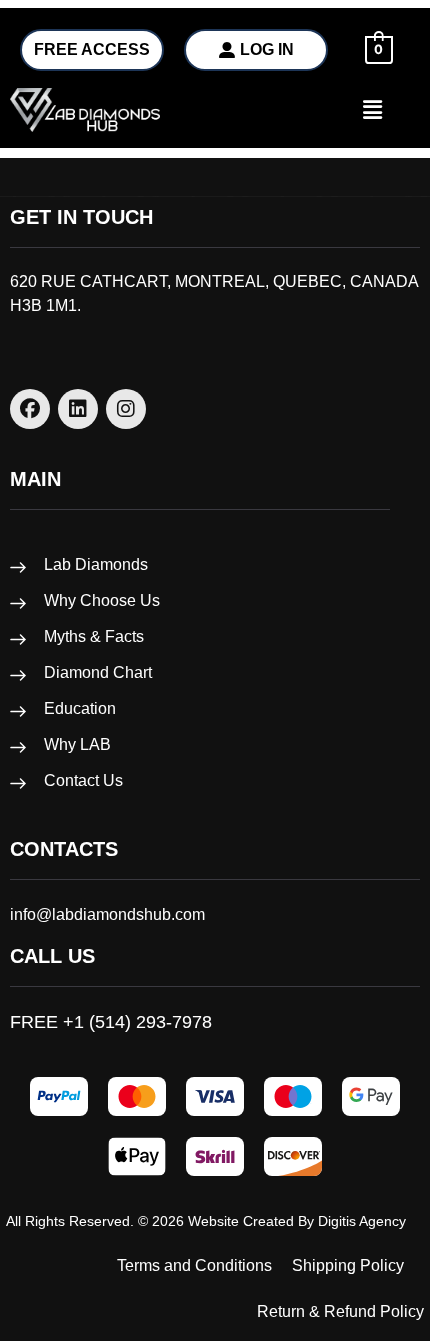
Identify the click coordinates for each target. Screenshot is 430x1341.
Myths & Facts (94, 636)
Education (80, 708)
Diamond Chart (98, 672)
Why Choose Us (102, 600)
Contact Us (83, 780)
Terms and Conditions (194, 1265)
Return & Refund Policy (340, 1311)
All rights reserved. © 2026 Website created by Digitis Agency (206, 1221)
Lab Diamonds (96, 564)
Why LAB (77, 744)
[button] (358, 109)
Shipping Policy (348, 1265)
